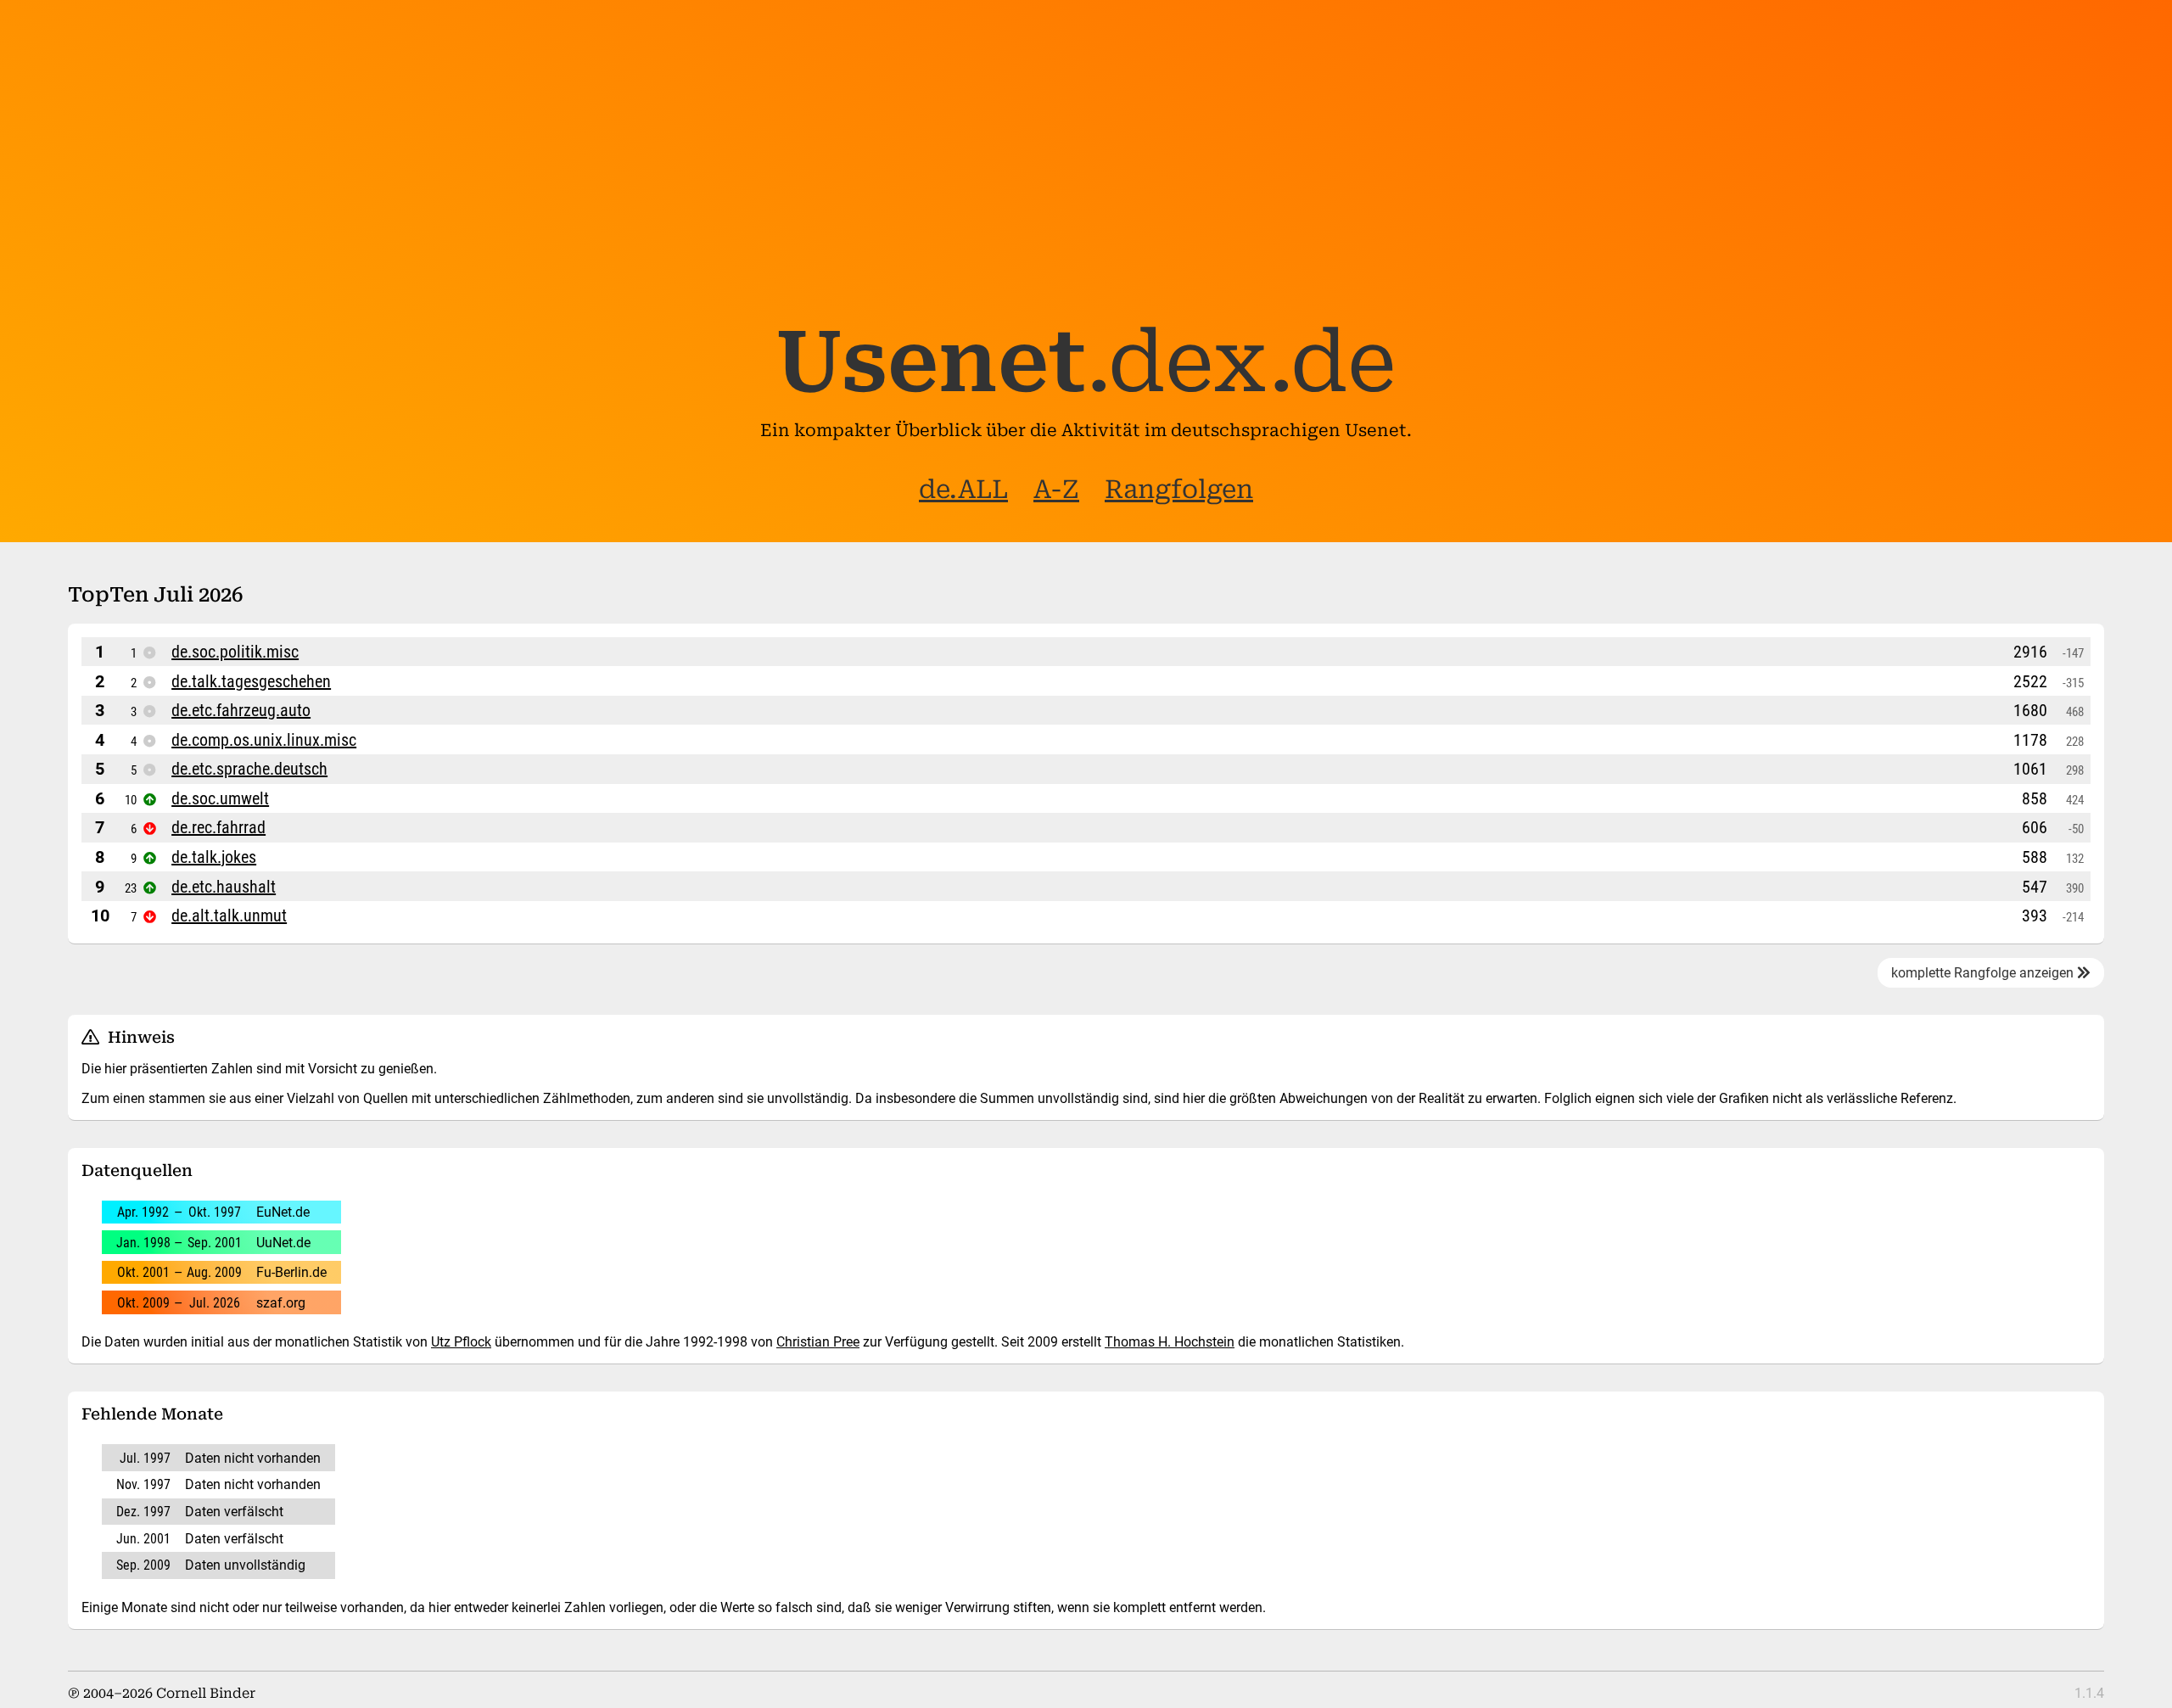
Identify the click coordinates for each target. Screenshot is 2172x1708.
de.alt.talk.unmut (229, 916)
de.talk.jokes (214, 857)
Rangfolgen (1179, 489)
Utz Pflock (461, 1342)
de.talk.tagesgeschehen (251, 681)
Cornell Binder (206, 1693)
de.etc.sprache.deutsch (249, 769)
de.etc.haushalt (224, 887)
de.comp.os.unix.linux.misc (264, 740)
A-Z (1056, 489)
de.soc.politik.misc (235, 652)
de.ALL (963, 489)
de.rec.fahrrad (218, 827)
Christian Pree (818, 1342)
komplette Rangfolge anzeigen (1984, 973)
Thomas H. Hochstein (1170, 1342)
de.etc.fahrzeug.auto (241, 710)
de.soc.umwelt (220, 798)
